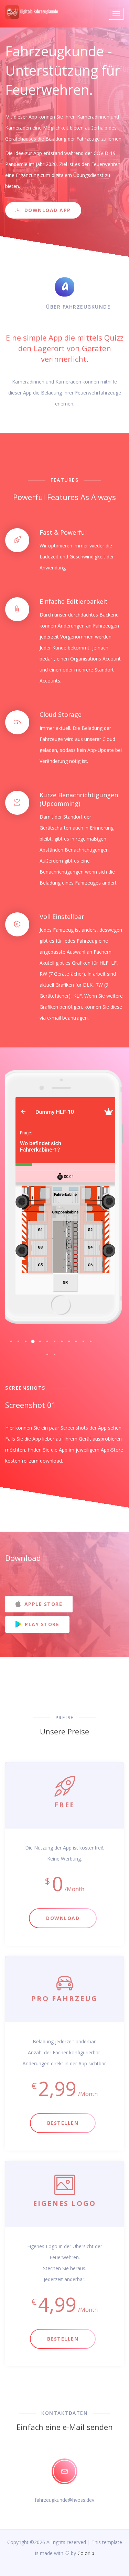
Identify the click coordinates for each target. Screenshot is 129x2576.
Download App (48, 210)
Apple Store (42, 1604)
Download (63, 1918)
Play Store (41, 1624)
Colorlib (86, 2553)
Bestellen (63, 2123)
